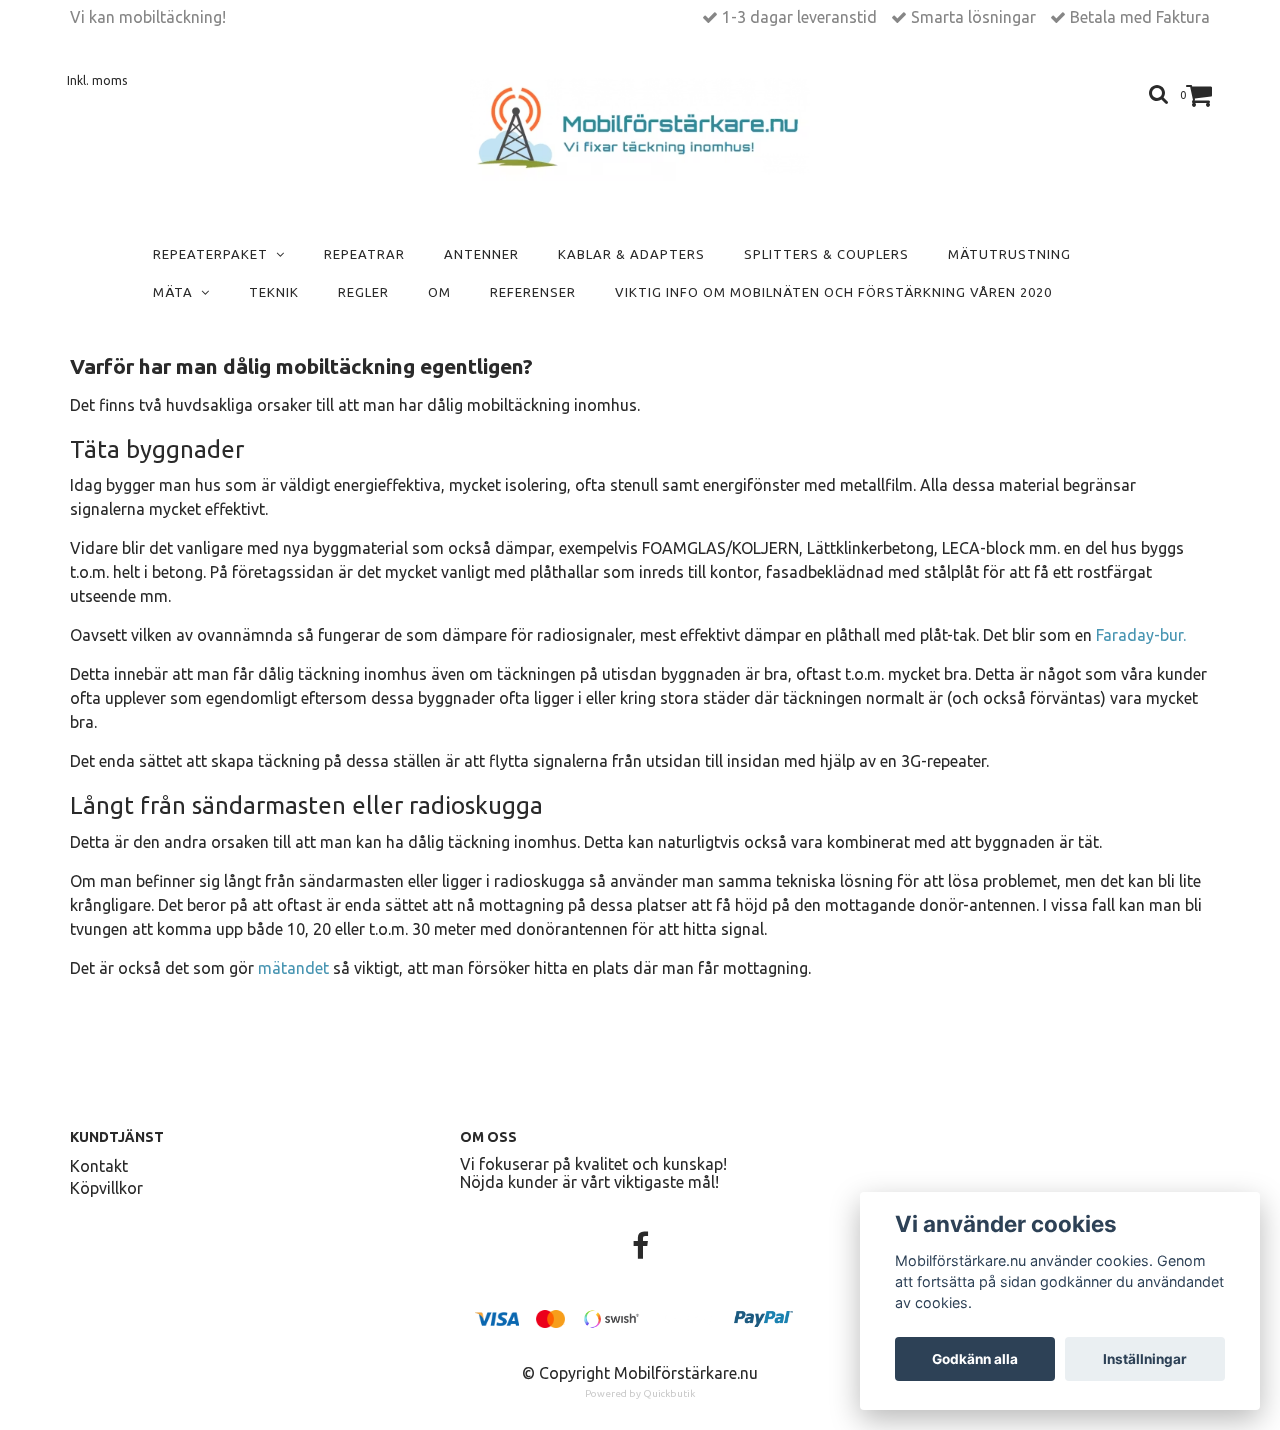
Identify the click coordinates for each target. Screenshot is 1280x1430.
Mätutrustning (1009, 254)
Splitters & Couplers (826, 254)
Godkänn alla (975, 1359)
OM (439, 292)
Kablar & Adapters (631, 254)
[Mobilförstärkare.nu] (640, 129)
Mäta (177, 292)
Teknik (274, 292)
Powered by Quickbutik (640, 1393)
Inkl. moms (97, 80)
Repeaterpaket (214, 254)
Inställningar (1145, 1359)
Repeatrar (364, 254)
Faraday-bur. (1141, 635)
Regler (363, 292)
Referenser (533, 292)
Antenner (481, 254)
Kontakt (99, 1166)
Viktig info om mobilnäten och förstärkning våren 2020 (833, 292)
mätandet (293, 968)
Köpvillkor (106, 1188)
